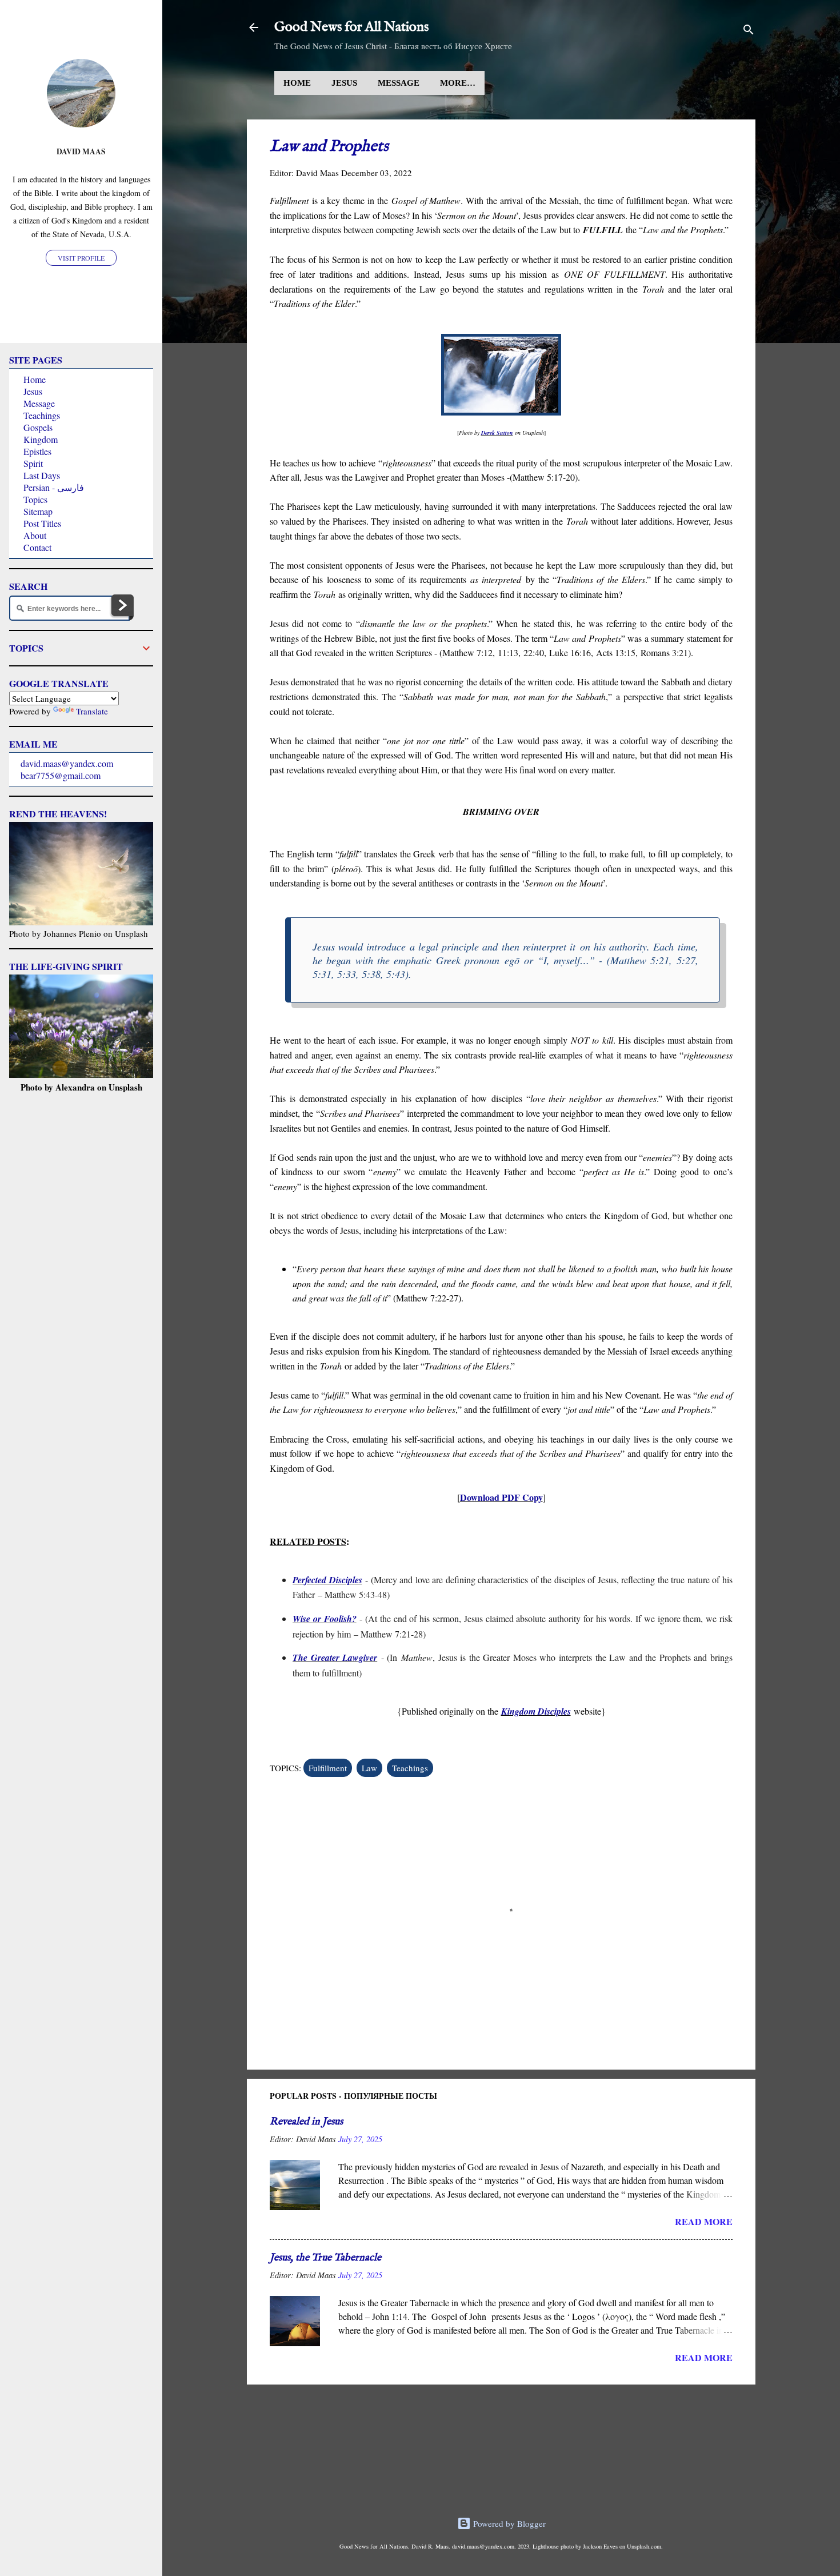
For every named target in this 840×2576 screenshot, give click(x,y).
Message (399, 83)
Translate (92, 711)
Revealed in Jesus (306, 2122)
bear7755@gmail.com (61, 775)
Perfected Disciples (327, 1580)
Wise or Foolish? (325, 1619)
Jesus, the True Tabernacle (325, 2258)
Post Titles (42, 523)
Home (297, 83)
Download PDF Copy (501, 1497)
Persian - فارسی (54, 487)
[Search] (749, 31)
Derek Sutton (497, 433)
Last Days (42, 475)
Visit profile (81, 258)
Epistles (37, 451)
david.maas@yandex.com (67, 763)
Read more (704, 2221)
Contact (37, 547)
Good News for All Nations (351, 27)
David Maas (81, 151)
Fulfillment (328, 1768)
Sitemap (38, 511)
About (35, 535)
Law (369, 1768)
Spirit (33, 463)
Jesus (344, 83)
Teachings (410, 1768)
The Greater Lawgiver (335, 1658)
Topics (35, 499)
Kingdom (41, 439)
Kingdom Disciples (536, 1711)
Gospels (38, 427)
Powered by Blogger (508, 2523)
